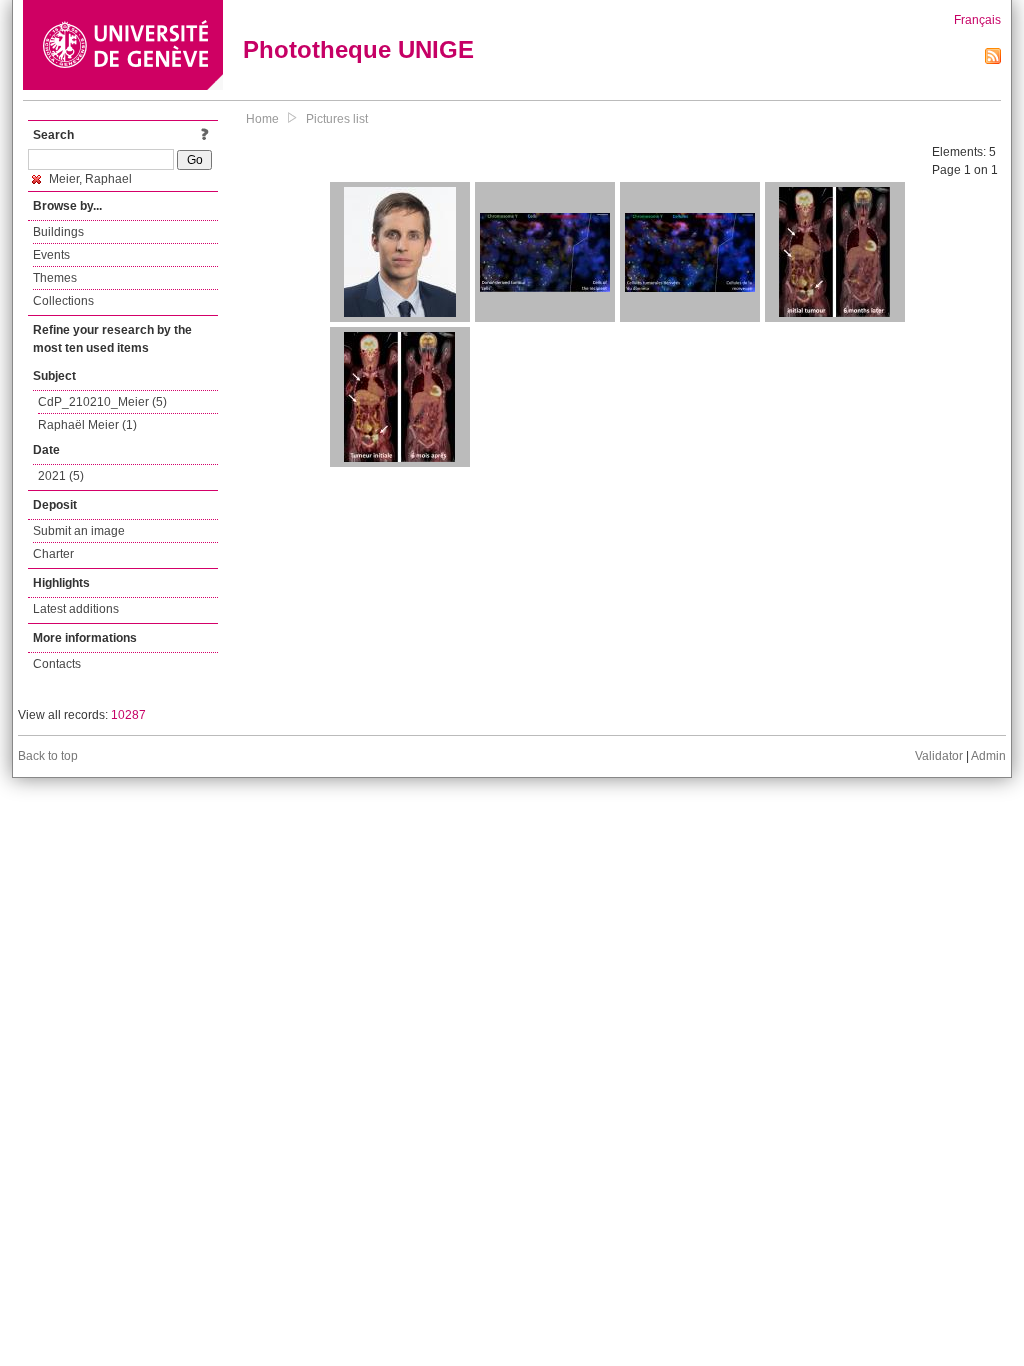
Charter (53, 554)
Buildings (58, 232)
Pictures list (337, 119)
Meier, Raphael (89, 179)
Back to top (48, 756)
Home (262, 119)
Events (51, 255)
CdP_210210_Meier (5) (102, 402)
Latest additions (76, 609)
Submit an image (79, 531)
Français (977, 20)
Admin (988, 756)
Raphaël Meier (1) (87, 425)
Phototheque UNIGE (358, 49)
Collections (63, 301)
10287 (128, 715)
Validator (939, 756)
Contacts (57, 664)
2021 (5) (61, 476)
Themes (55, 278)
